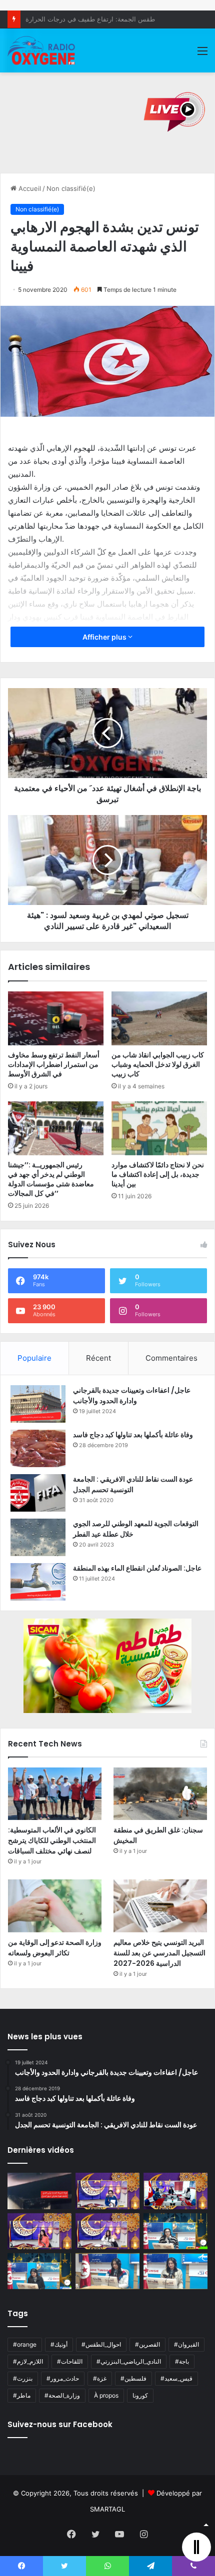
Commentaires (171, 1358)
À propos (106, 2395)
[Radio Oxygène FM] (42, 50)
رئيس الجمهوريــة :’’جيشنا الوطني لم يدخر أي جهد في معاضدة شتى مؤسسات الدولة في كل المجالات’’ (51, 1179)
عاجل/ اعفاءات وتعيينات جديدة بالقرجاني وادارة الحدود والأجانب (132, 1395)
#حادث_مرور (63, 2378)
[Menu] (202, 54)
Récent (98, 1358)
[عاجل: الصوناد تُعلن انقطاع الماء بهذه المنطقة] (38, 1582)
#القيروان (186, 2344)
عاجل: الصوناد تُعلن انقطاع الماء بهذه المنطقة (137, 1568)
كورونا (140, 2395)
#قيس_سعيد (176, 2378)
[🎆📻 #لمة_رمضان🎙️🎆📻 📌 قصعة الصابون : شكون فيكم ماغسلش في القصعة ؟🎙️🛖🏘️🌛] (175, 2191)
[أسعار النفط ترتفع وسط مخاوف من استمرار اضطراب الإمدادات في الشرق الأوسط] (56, 1018)
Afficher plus (105, 637)
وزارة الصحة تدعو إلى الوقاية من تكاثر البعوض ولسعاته (55, 1948)
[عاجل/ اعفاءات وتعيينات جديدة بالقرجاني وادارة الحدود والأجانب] (38, 1404)
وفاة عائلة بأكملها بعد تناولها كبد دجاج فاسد (133, 1435)
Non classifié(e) (71, 188)
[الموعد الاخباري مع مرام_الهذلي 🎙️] (107, 2231)
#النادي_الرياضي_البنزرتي (129, 2361)
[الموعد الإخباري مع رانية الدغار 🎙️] (107, 2191)
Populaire (34, 1358)
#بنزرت (23, 2378)
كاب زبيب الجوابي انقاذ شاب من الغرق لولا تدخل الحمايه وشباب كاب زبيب (158, 1064)
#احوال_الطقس (101, 2344)
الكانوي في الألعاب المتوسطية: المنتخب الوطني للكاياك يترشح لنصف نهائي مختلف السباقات (52, 1840)
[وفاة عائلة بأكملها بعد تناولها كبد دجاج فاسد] (38, 1448)
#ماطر (22, 2395)
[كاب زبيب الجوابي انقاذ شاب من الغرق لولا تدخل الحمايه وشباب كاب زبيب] (159, 1018)
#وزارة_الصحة (62, 2395)
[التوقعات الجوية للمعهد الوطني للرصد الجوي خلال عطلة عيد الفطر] (38, 1537)
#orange (25, 2344)
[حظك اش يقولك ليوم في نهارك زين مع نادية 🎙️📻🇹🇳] (39, 2271)
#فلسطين (133, 2378)
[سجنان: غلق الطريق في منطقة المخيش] (160, 1794)
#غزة (100, 2378)
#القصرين (147, 2344)
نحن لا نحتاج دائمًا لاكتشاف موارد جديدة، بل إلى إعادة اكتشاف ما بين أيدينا (158, 1174)
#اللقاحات (70, 2361)
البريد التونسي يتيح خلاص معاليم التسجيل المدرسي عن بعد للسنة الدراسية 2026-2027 (159, 1953)
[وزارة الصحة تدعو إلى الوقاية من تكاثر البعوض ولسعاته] (55, 1906)
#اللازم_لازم (28, 2361)
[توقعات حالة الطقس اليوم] (39, 2231)
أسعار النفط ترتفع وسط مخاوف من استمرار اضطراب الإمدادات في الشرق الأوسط (54, 1064)
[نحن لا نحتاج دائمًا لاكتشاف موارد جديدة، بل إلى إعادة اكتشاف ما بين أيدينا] (159, 1128)
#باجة (182, 2361)
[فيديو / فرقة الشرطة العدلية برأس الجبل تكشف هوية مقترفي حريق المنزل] (39, 2191)
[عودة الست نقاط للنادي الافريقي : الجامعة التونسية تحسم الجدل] (38, 1493)
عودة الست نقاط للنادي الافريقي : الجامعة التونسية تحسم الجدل (133, 1484)
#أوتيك (59, 2344)
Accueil (29, 188)
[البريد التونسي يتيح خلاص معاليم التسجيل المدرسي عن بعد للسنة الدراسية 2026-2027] (160, 1906)
